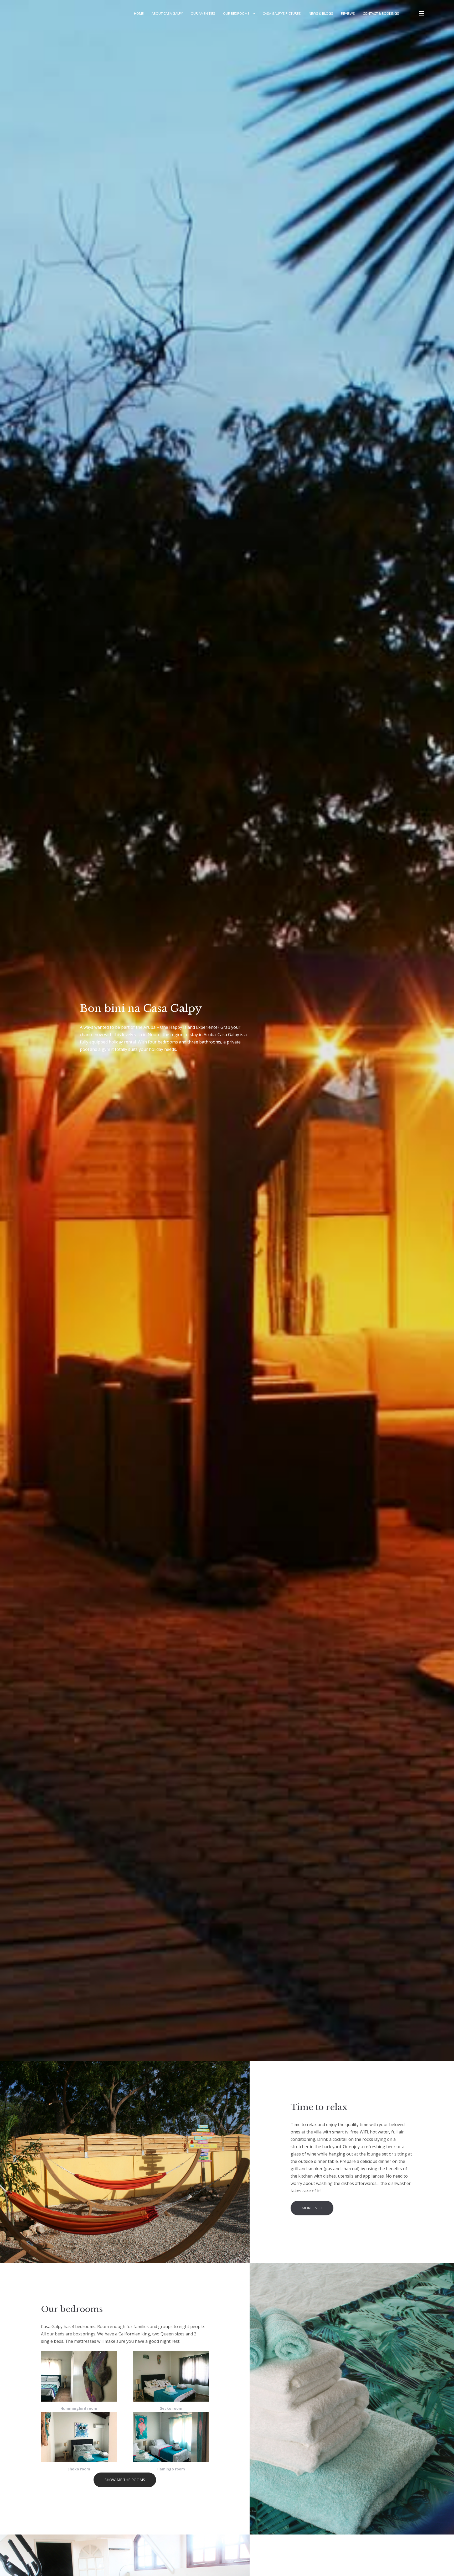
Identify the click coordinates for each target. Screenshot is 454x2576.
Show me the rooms (125, 2480)
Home (139, 13)
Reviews (348, 13)
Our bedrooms (236, 13)
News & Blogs (321, 13)
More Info (312, 2208)
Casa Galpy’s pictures (282, 13)
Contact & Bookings (381, 13)
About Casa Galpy (167, 13)
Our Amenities (203, 13)
